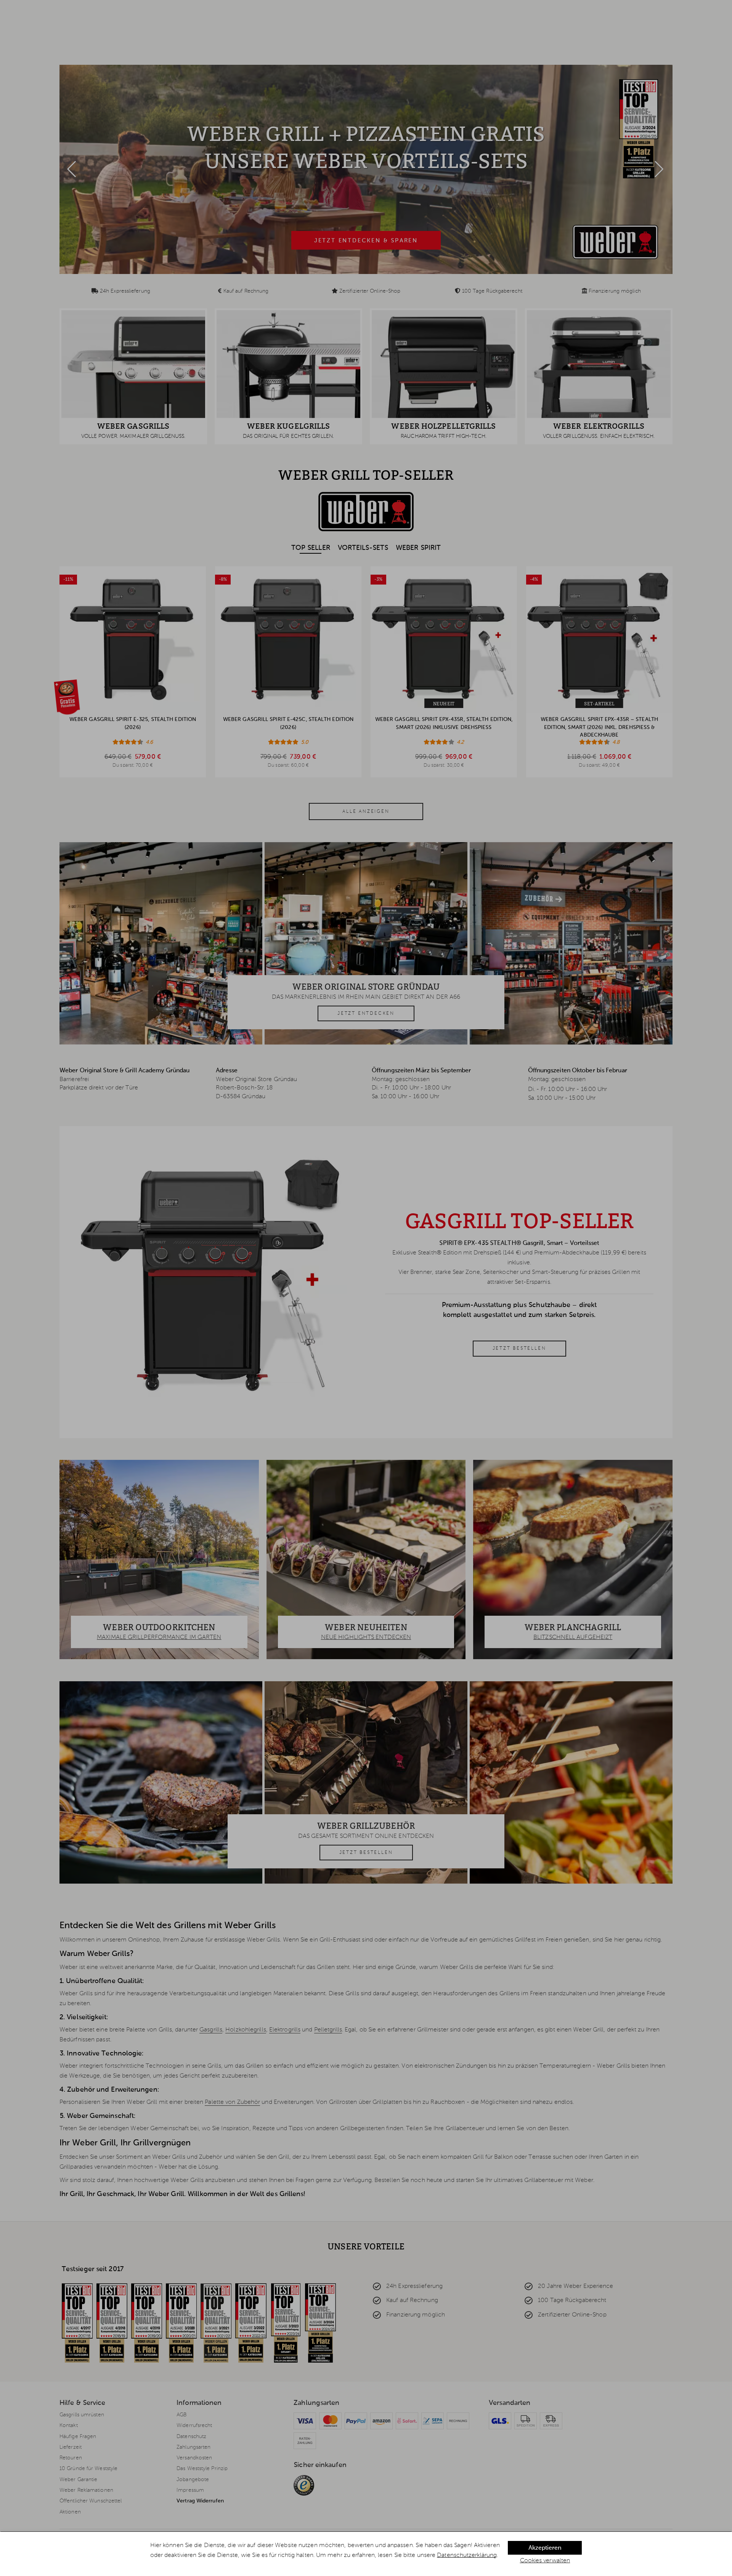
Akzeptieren (545, 2548)
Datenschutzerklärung (467, 2555)
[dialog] (366, 2554)
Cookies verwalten (545, 2561)
